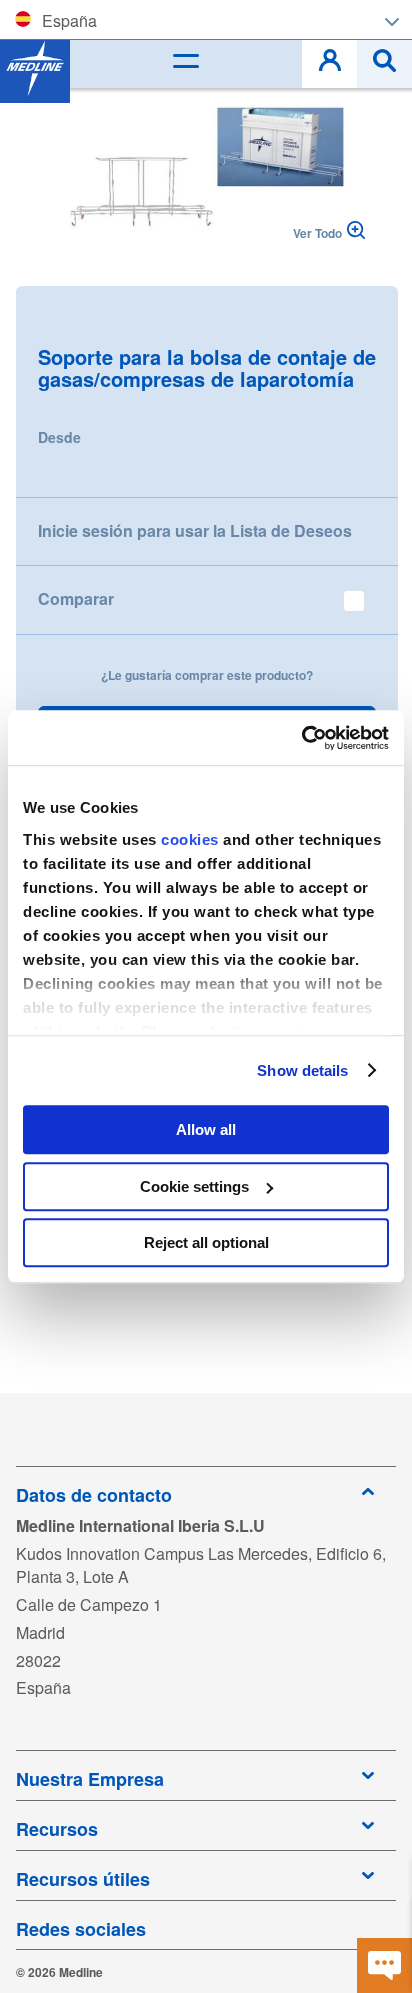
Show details (302, 1070)
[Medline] (35, 68)
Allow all (206, 1129)
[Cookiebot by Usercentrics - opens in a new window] (301, 738)
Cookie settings (194, 1186)
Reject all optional (206, 1242)
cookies (192, 839)
